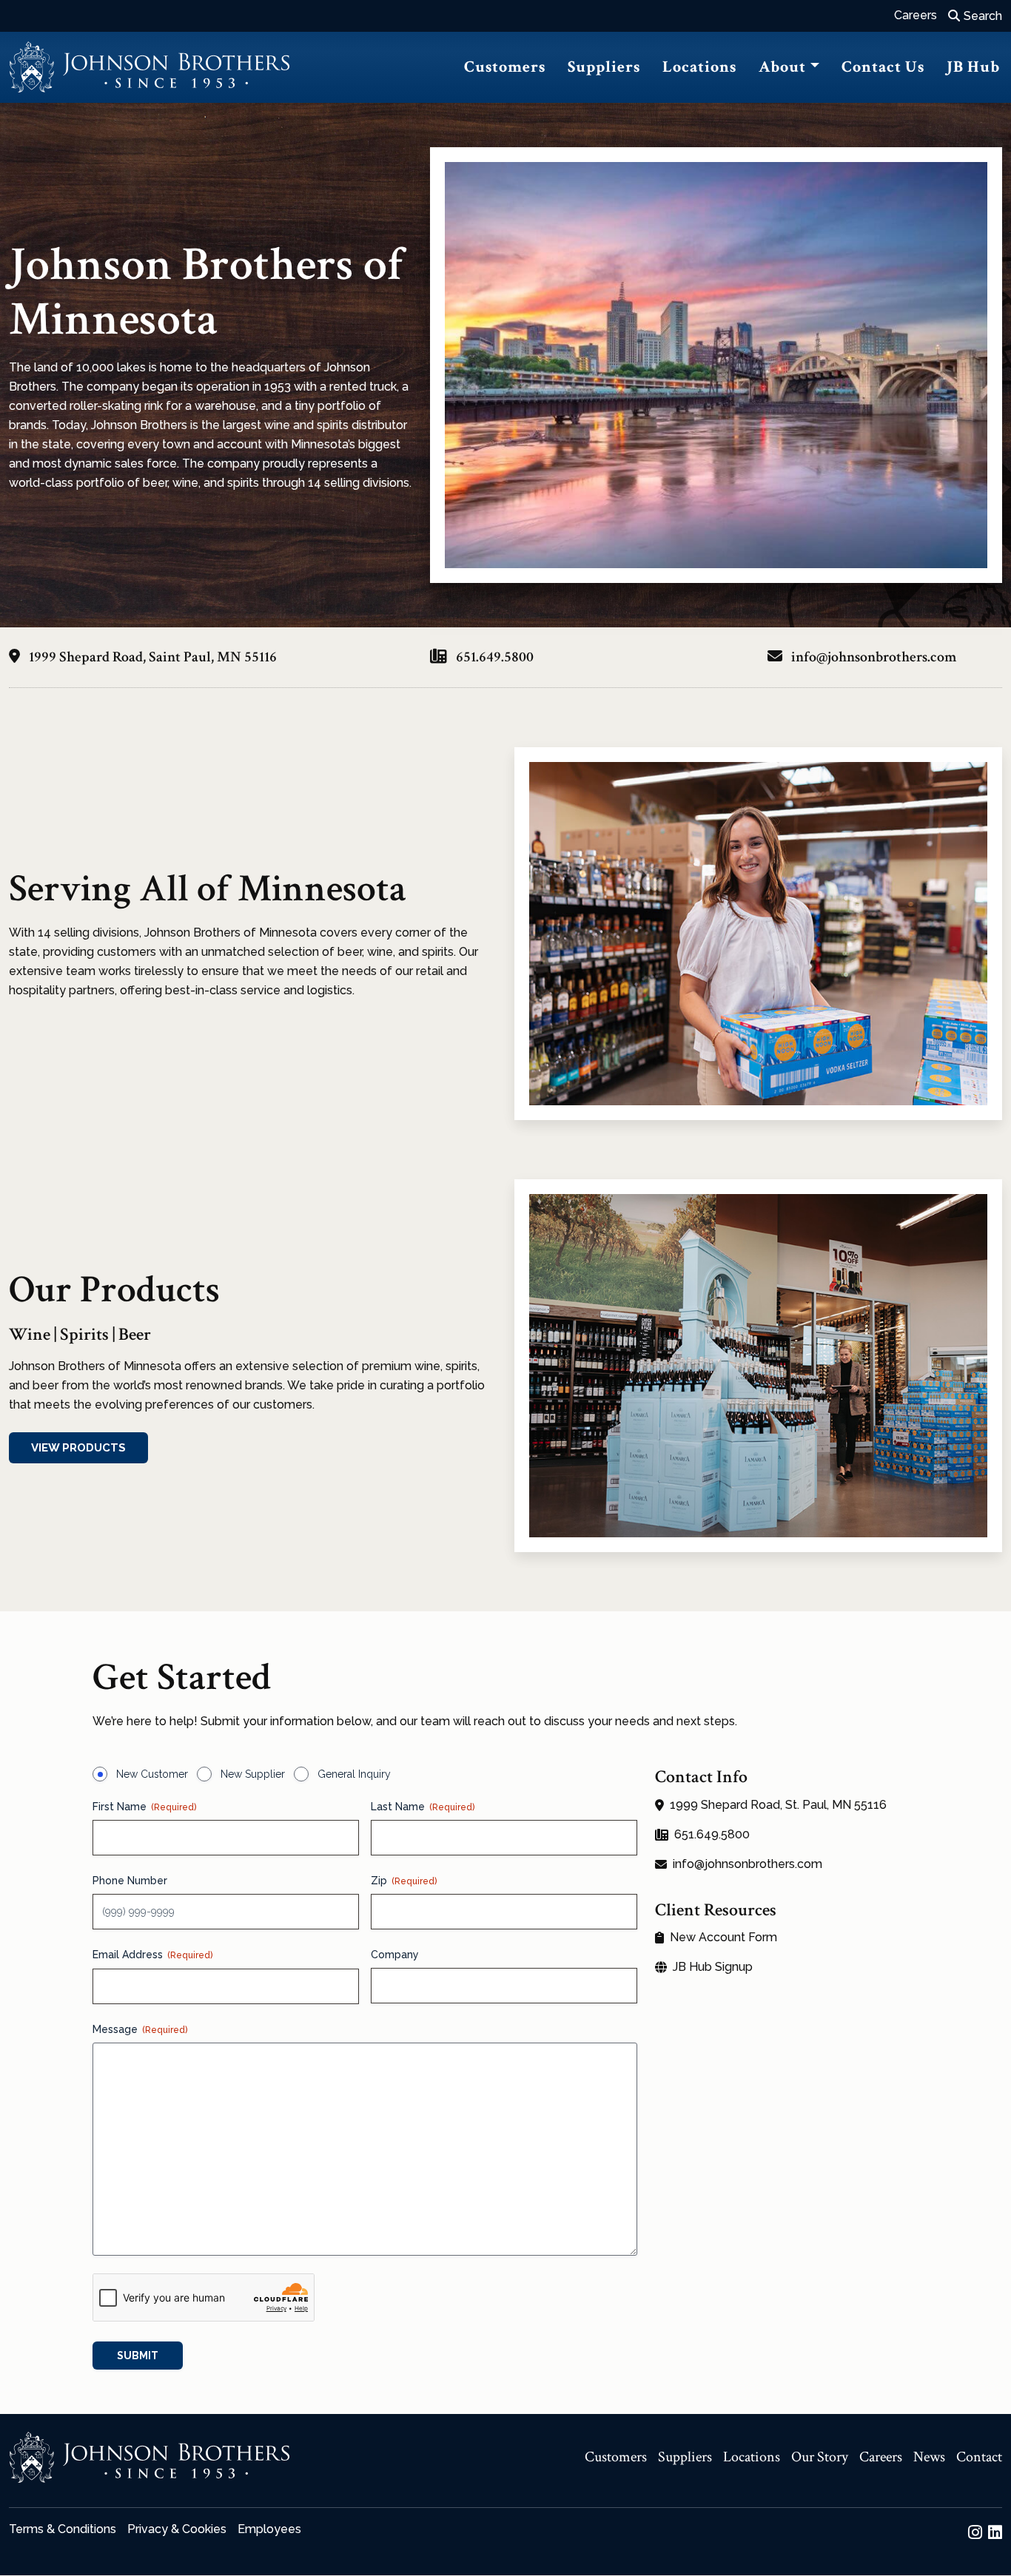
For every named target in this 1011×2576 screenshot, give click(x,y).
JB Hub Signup (713, 1967)
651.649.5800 (493, 657)
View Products (78, 1448)
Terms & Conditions (63, 2529)
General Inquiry (354, 1774)
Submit (138, 2356)
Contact (979, 2457)
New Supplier (253, 1774)
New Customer (152, 1774)
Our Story (820, 2457)
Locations (699, 67)
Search (983, 16)
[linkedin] (995, 2532)
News (929, 2457)
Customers (505, 67)
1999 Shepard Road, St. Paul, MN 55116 (778, 1805)
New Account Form (723, 1938)
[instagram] (975, 2532)
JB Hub (973, 67)
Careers (916, 15)
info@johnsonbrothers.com (874, 657)
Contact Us (883, 67)
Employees (269, 2529)
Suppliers (604, 67)
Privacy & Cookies (177, 2529)
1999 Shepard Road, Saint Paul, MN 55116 (151, 657)
